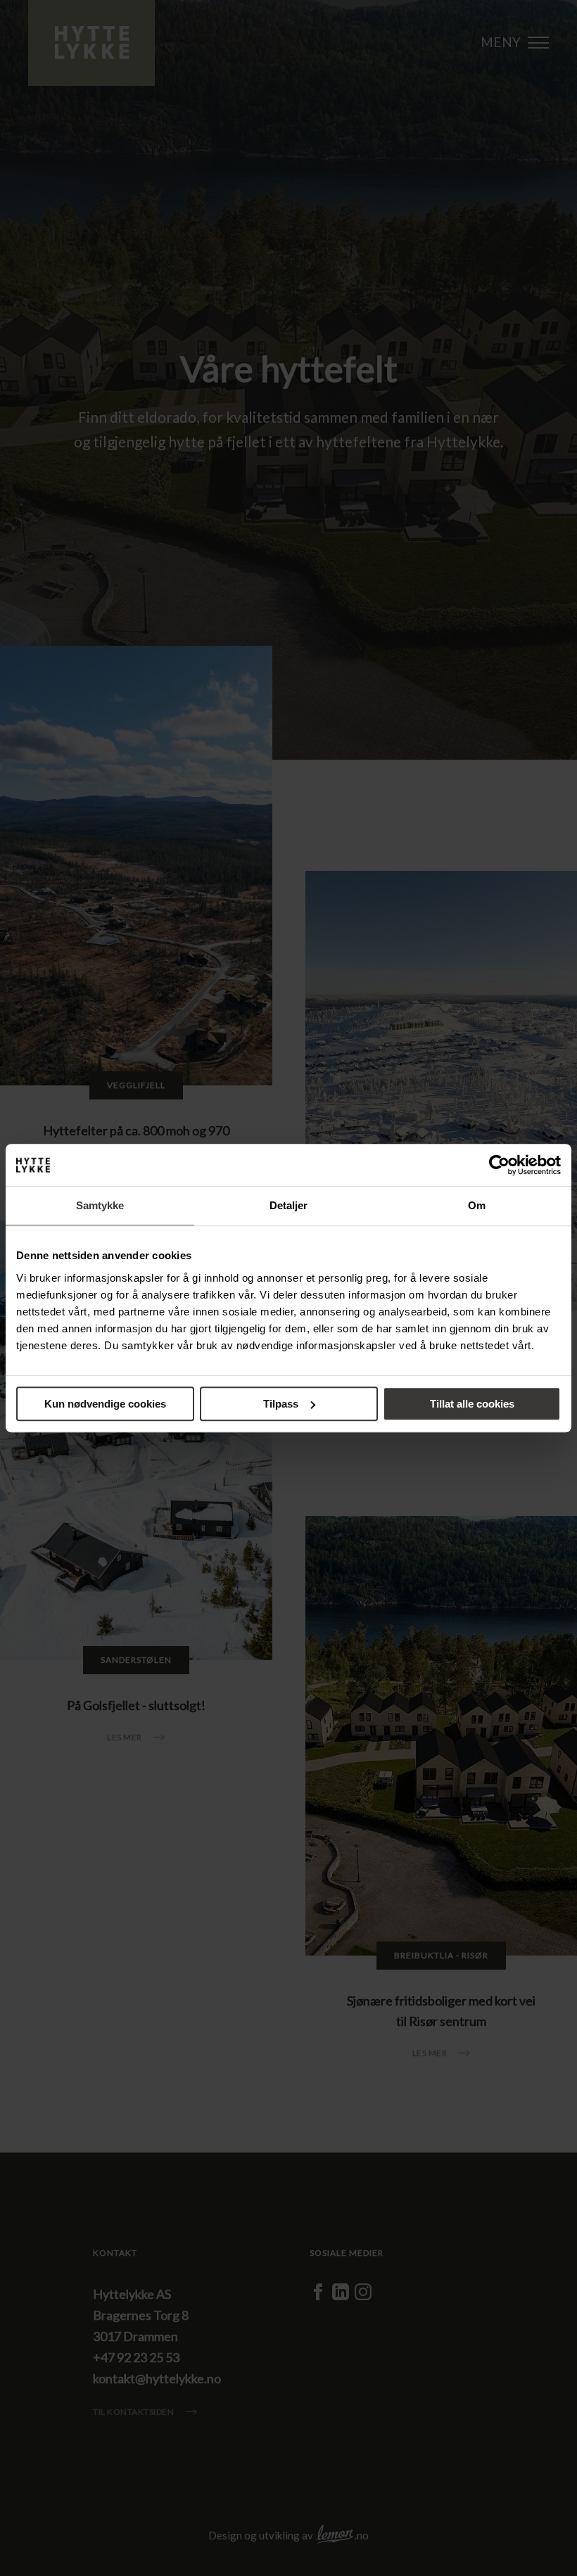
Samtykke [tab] (100, 1205)
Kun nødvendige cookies (105, 1404)
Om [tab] (477, 1205)
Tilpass (281, 1404)
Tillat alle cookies (472, 1404)
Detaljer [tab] (289, 1205)
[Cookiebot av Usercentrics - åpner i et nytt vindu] (499, 1165)
